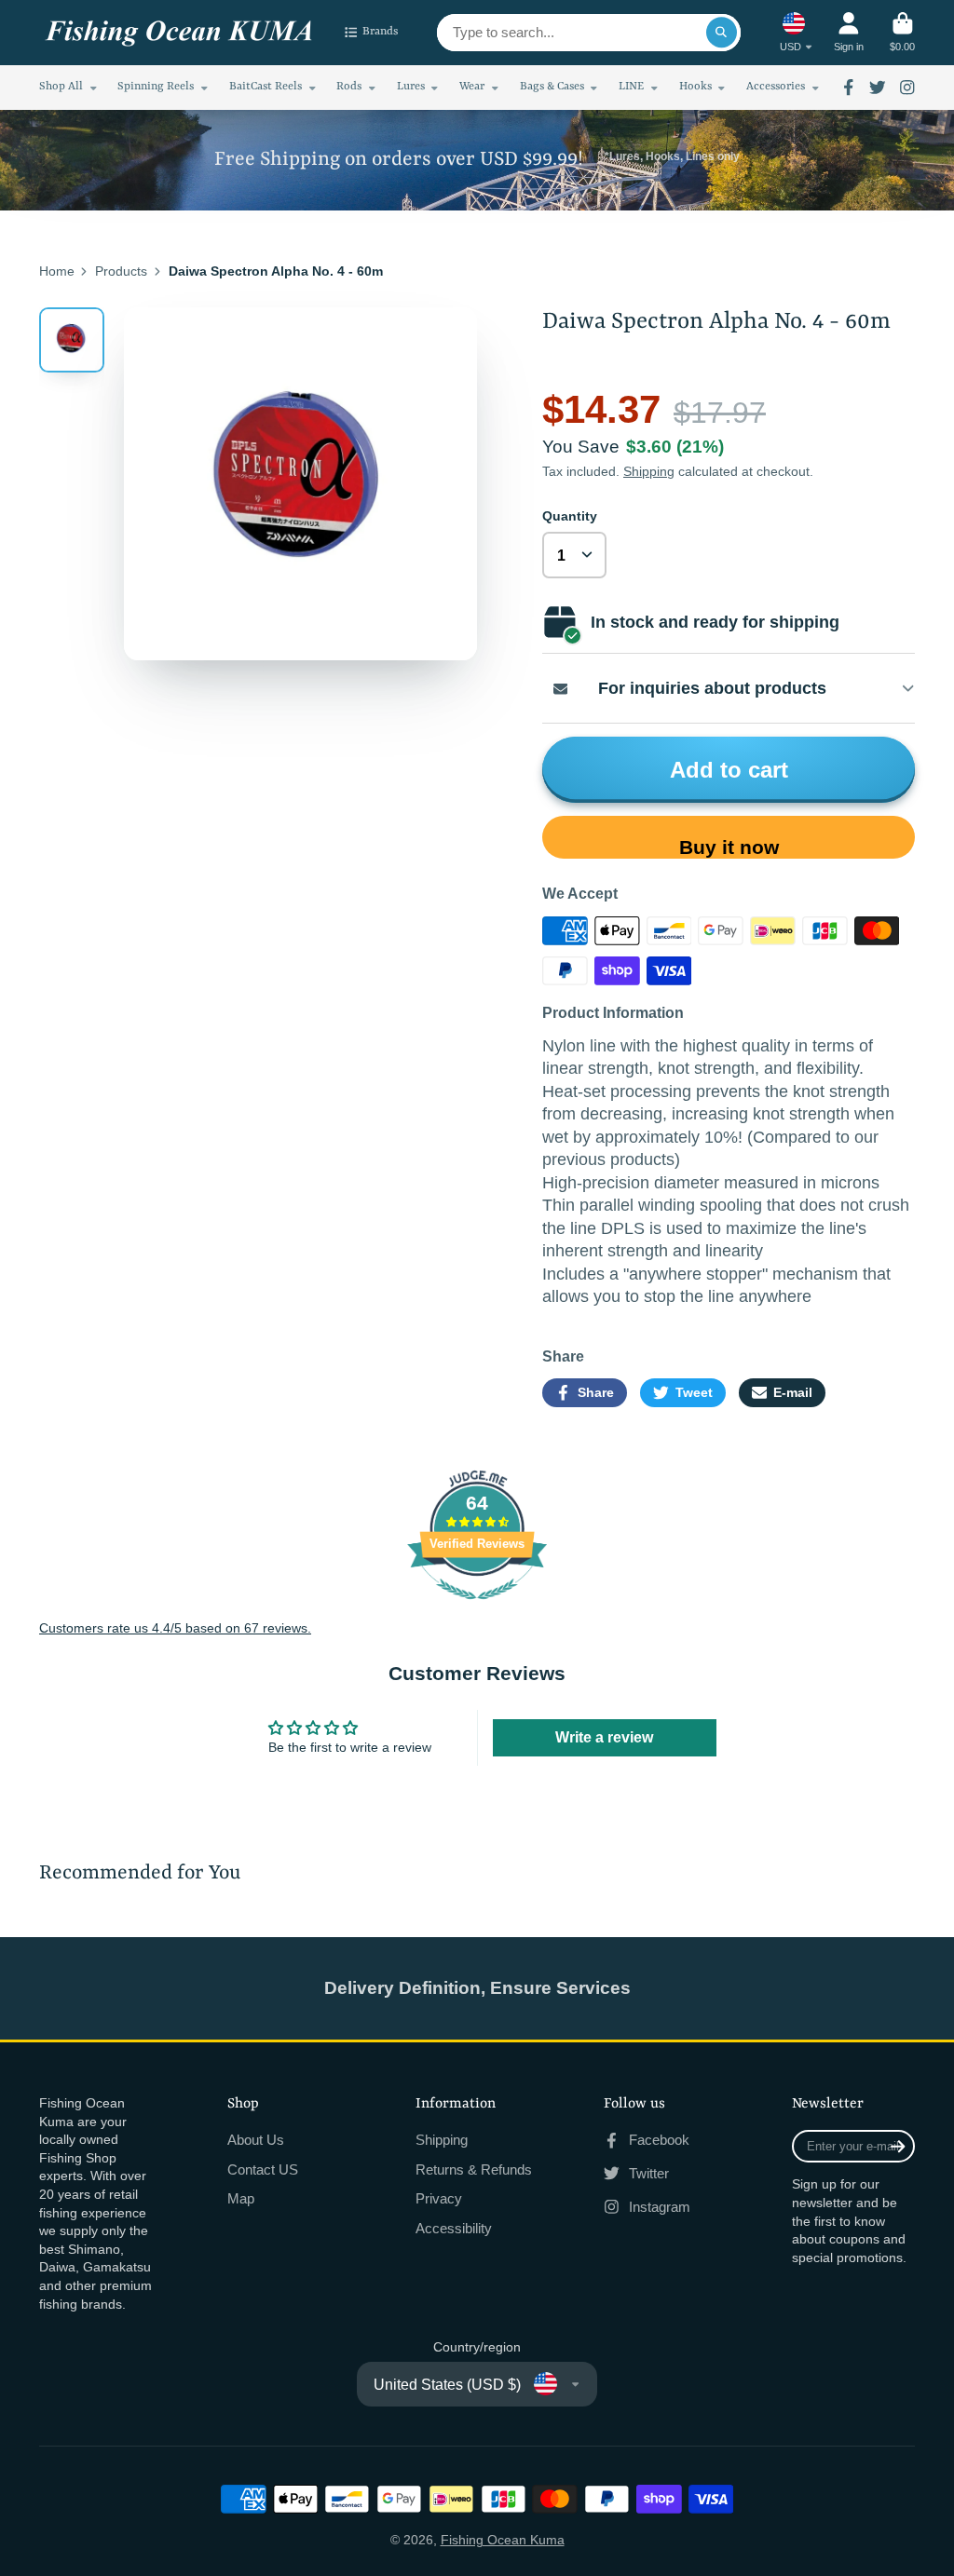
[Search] (722, 33)
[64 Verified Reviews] (477, 1609)
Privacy (439, 2198)
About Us (256, 2140)
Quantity (570, 516)
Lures (411, 87)
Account (849, 32)
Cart (902, 32)
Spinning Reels (156, 87)
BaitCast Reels (266, 87)
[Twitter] (878, 88)
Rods (349, 87)
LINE (631, 87)
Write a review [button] (604, 1737)
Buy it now (729, 847)
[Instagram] (907, 88)
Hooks (695, 87)
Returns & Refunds (474, 2169)
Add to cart (729, 770)
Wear (472, 87)
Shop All (61, 87)
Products (121, 271)
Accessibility (454, 2228)
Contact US (263, 2169)
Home (57, 271)
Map (241, 2198)
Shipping (649, 471)
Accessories (776, 87)
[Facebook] (849, 88)
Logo (179, 33)
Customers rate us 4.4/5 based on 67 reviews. (175, 1628)
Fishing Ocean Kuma (503, 2540)
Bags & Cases (552, 87)
